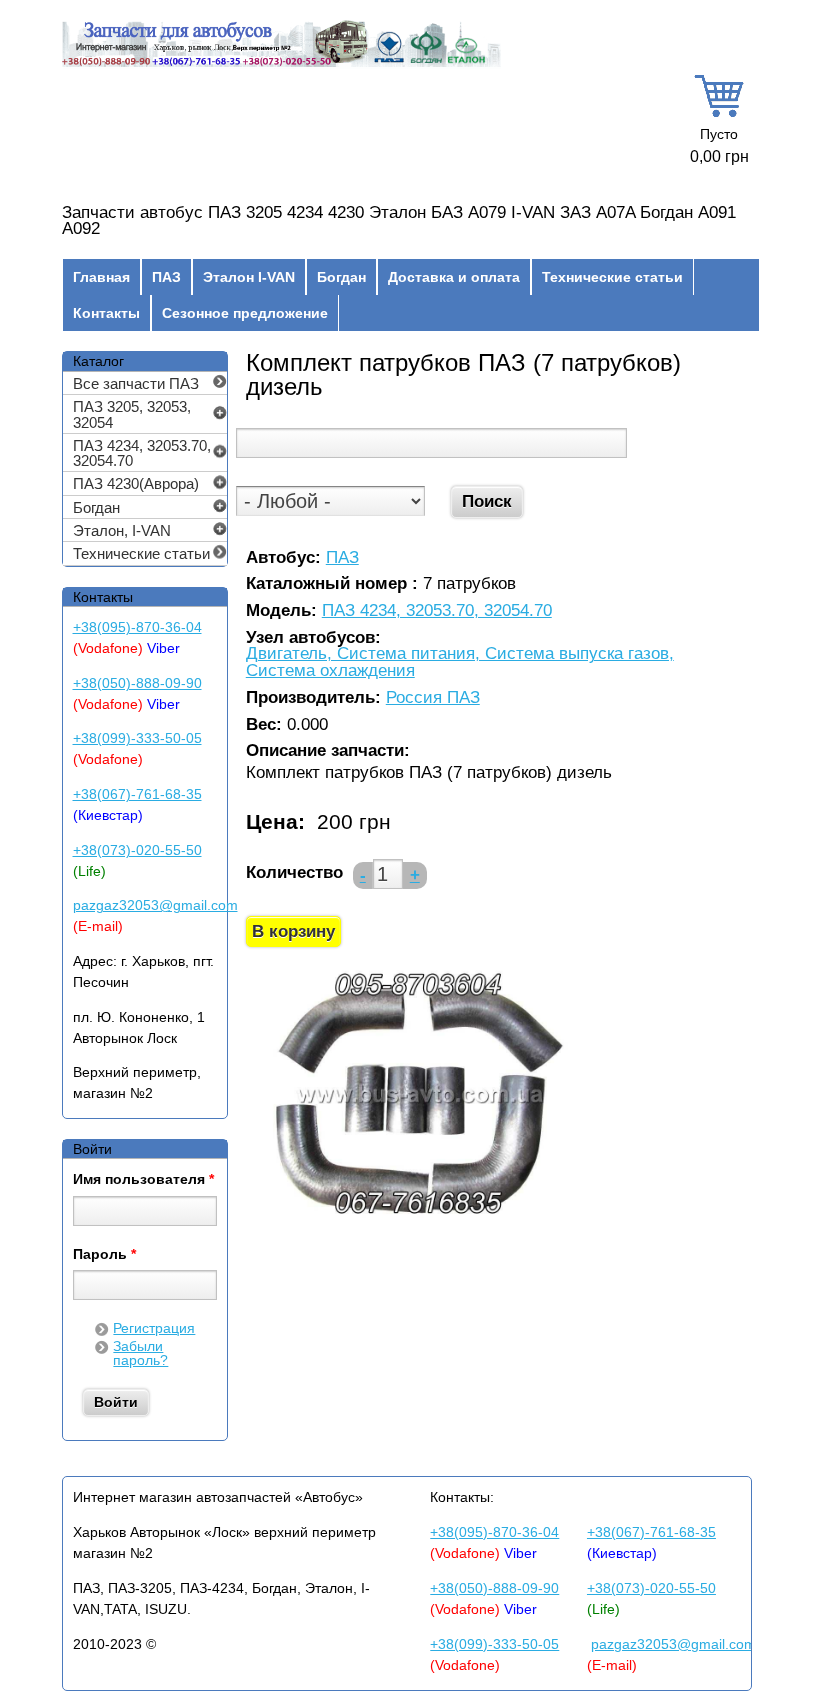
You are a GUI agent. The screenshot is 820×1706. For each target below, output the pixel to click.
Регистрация (154, 1328)
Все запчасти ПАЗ (136, 383)
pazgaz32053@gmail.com (155, 905)
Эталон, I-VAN (122, 530)
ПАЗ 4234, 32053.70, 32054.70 (437, 611)
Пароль (104, 1255)
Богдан (341, 277)
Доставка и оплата (454, 277)
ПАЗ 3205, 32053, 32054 (132, 414)
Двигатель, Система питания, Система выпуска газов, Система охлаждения (460, 662)
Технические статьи (612, 277)
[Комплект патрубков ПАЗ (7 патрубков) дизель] (417, 1218)
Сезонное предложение (245, 313)
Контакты (106, 313)
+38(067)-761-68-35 (137, 794)
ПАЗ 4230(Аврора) (136, 483)
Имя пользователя (143, 1180)
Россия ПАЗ (433, 698)
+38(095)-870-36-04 (137, 627)
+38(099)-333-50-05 (137, 738)
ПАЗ (166, 277)
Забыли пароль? (140, 1353)
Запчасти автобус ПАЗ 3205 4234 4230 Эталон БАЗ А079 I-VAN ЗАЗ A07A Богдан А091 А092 (399, 221)
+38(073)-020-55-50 (137, 850)
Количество (294, 872)
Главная (101, 277)
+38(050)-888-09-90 (137, 683)
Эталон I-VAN (249, 277)
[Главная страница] (281, 65)
